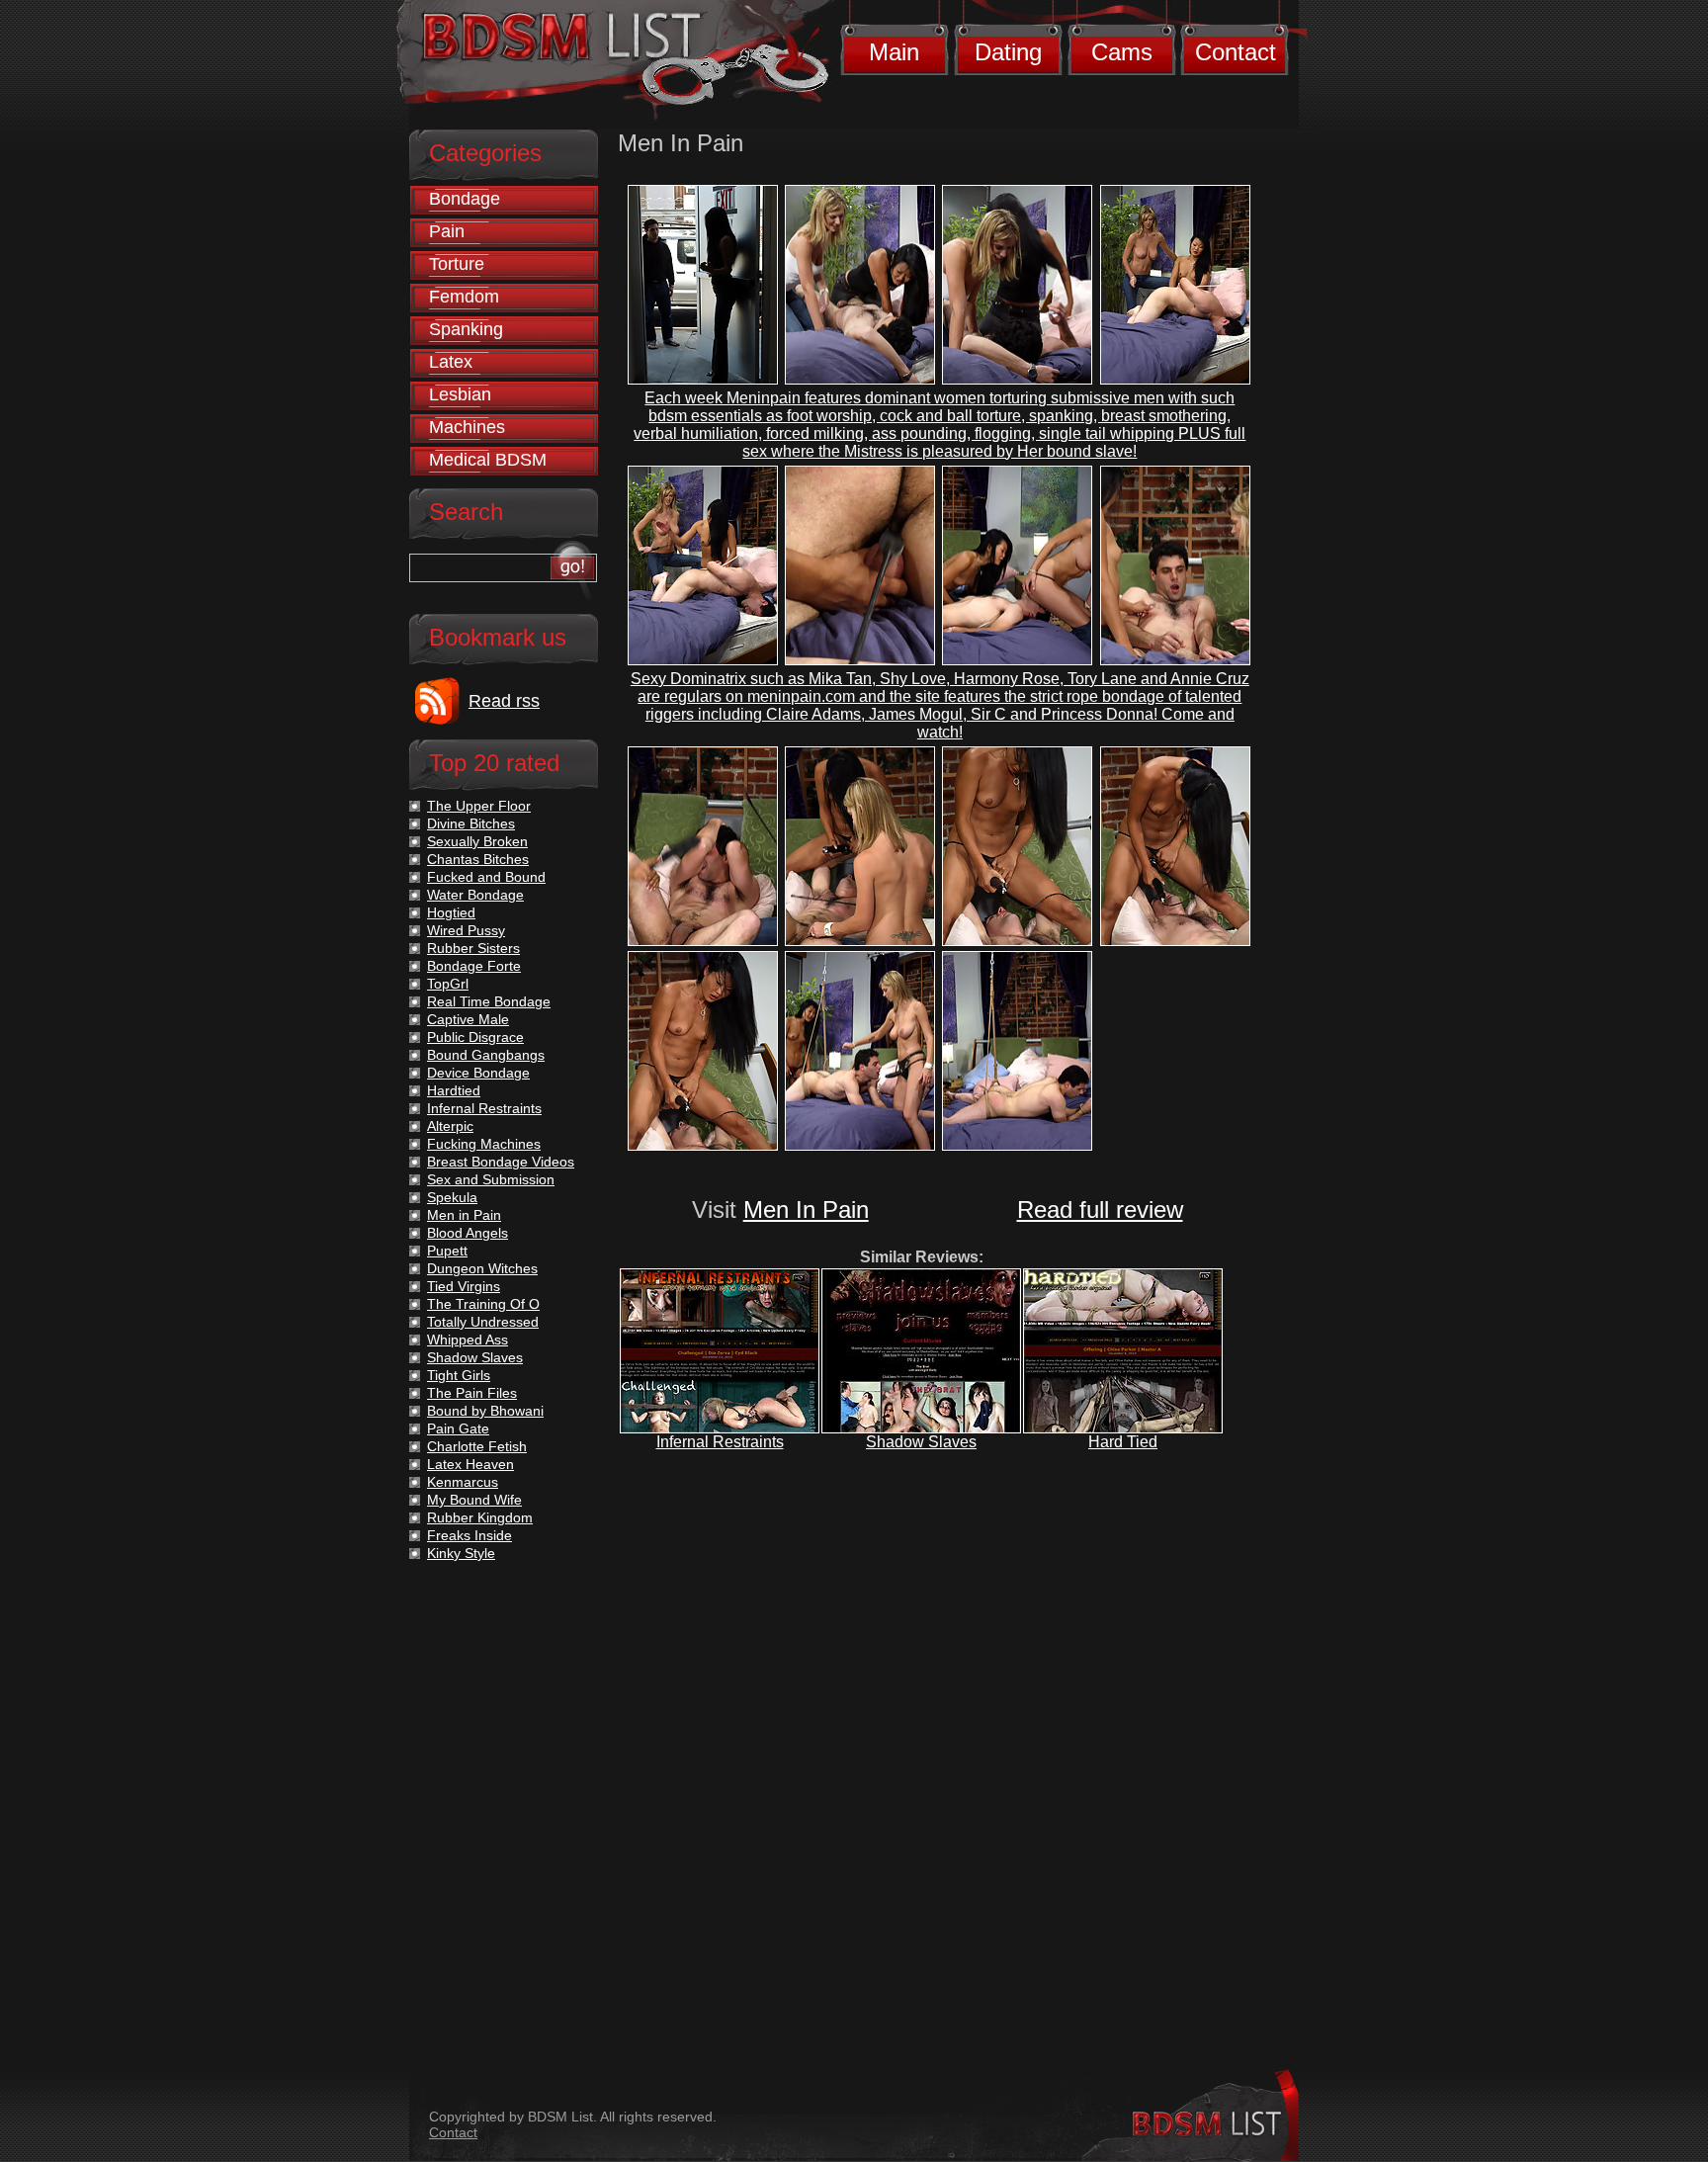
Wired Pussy (466, 930)
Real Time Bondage (489, 1001)
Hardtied (454, 1090)
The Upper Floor (479, 806)
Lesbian (460, 394)
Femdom (464, 297)
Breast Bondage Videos (501, 1162)
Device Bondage (478, 1073)
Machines (467, 427)
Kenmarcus (463, 1482)
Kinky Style (461, 1553)
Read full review (1100, 1210)
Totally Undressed (483, 1322)
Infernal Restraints (720, 1442)
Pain (447, 231)
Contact (1236, 52)
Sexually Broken (477, 841)
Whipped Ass (468, 1340)
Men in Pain (464, 1215)
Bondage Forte (474, 966)
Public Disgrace (475, 1037)
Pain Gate (458, 1428)
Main (894, 52)
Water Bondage (475, 895)
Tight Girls (459, 1375)
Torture (457, 264)
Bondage (465, 199)
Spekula (452, 1197)
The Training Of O (483, 1304)
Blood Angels (468, 1233)
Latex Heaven (470, 1464)
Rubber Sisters (473, 948)
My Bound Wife (474, 1500)
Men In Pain (806, 1210)
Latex (451, 362)
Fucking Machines (484, 1144)
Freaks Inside (470, 1535)
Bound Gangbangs (486, 1055)
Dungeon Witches (482, 1268)
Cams (1122, 52)
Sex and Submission (491, 1179)
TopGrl (448, 984)
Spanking (466, 329)
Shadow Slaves (921, 1442)
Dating (1008, 52)
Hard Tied (1123, 1442)
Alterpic (450, 1126)
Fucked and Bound (486, 877)
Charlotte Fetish (477, 1446)
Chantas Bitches (478, 859)
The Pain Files (472, 1393)
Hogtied (451, 912)
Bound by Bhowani (485, 1411)
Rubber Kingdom (480, 1517)
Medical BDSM (488, 460)
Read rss (504, 701)
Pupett (447, 1251)
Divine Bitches (471, 823)
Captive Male (468, 1019)
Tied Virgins (464, 1286)
